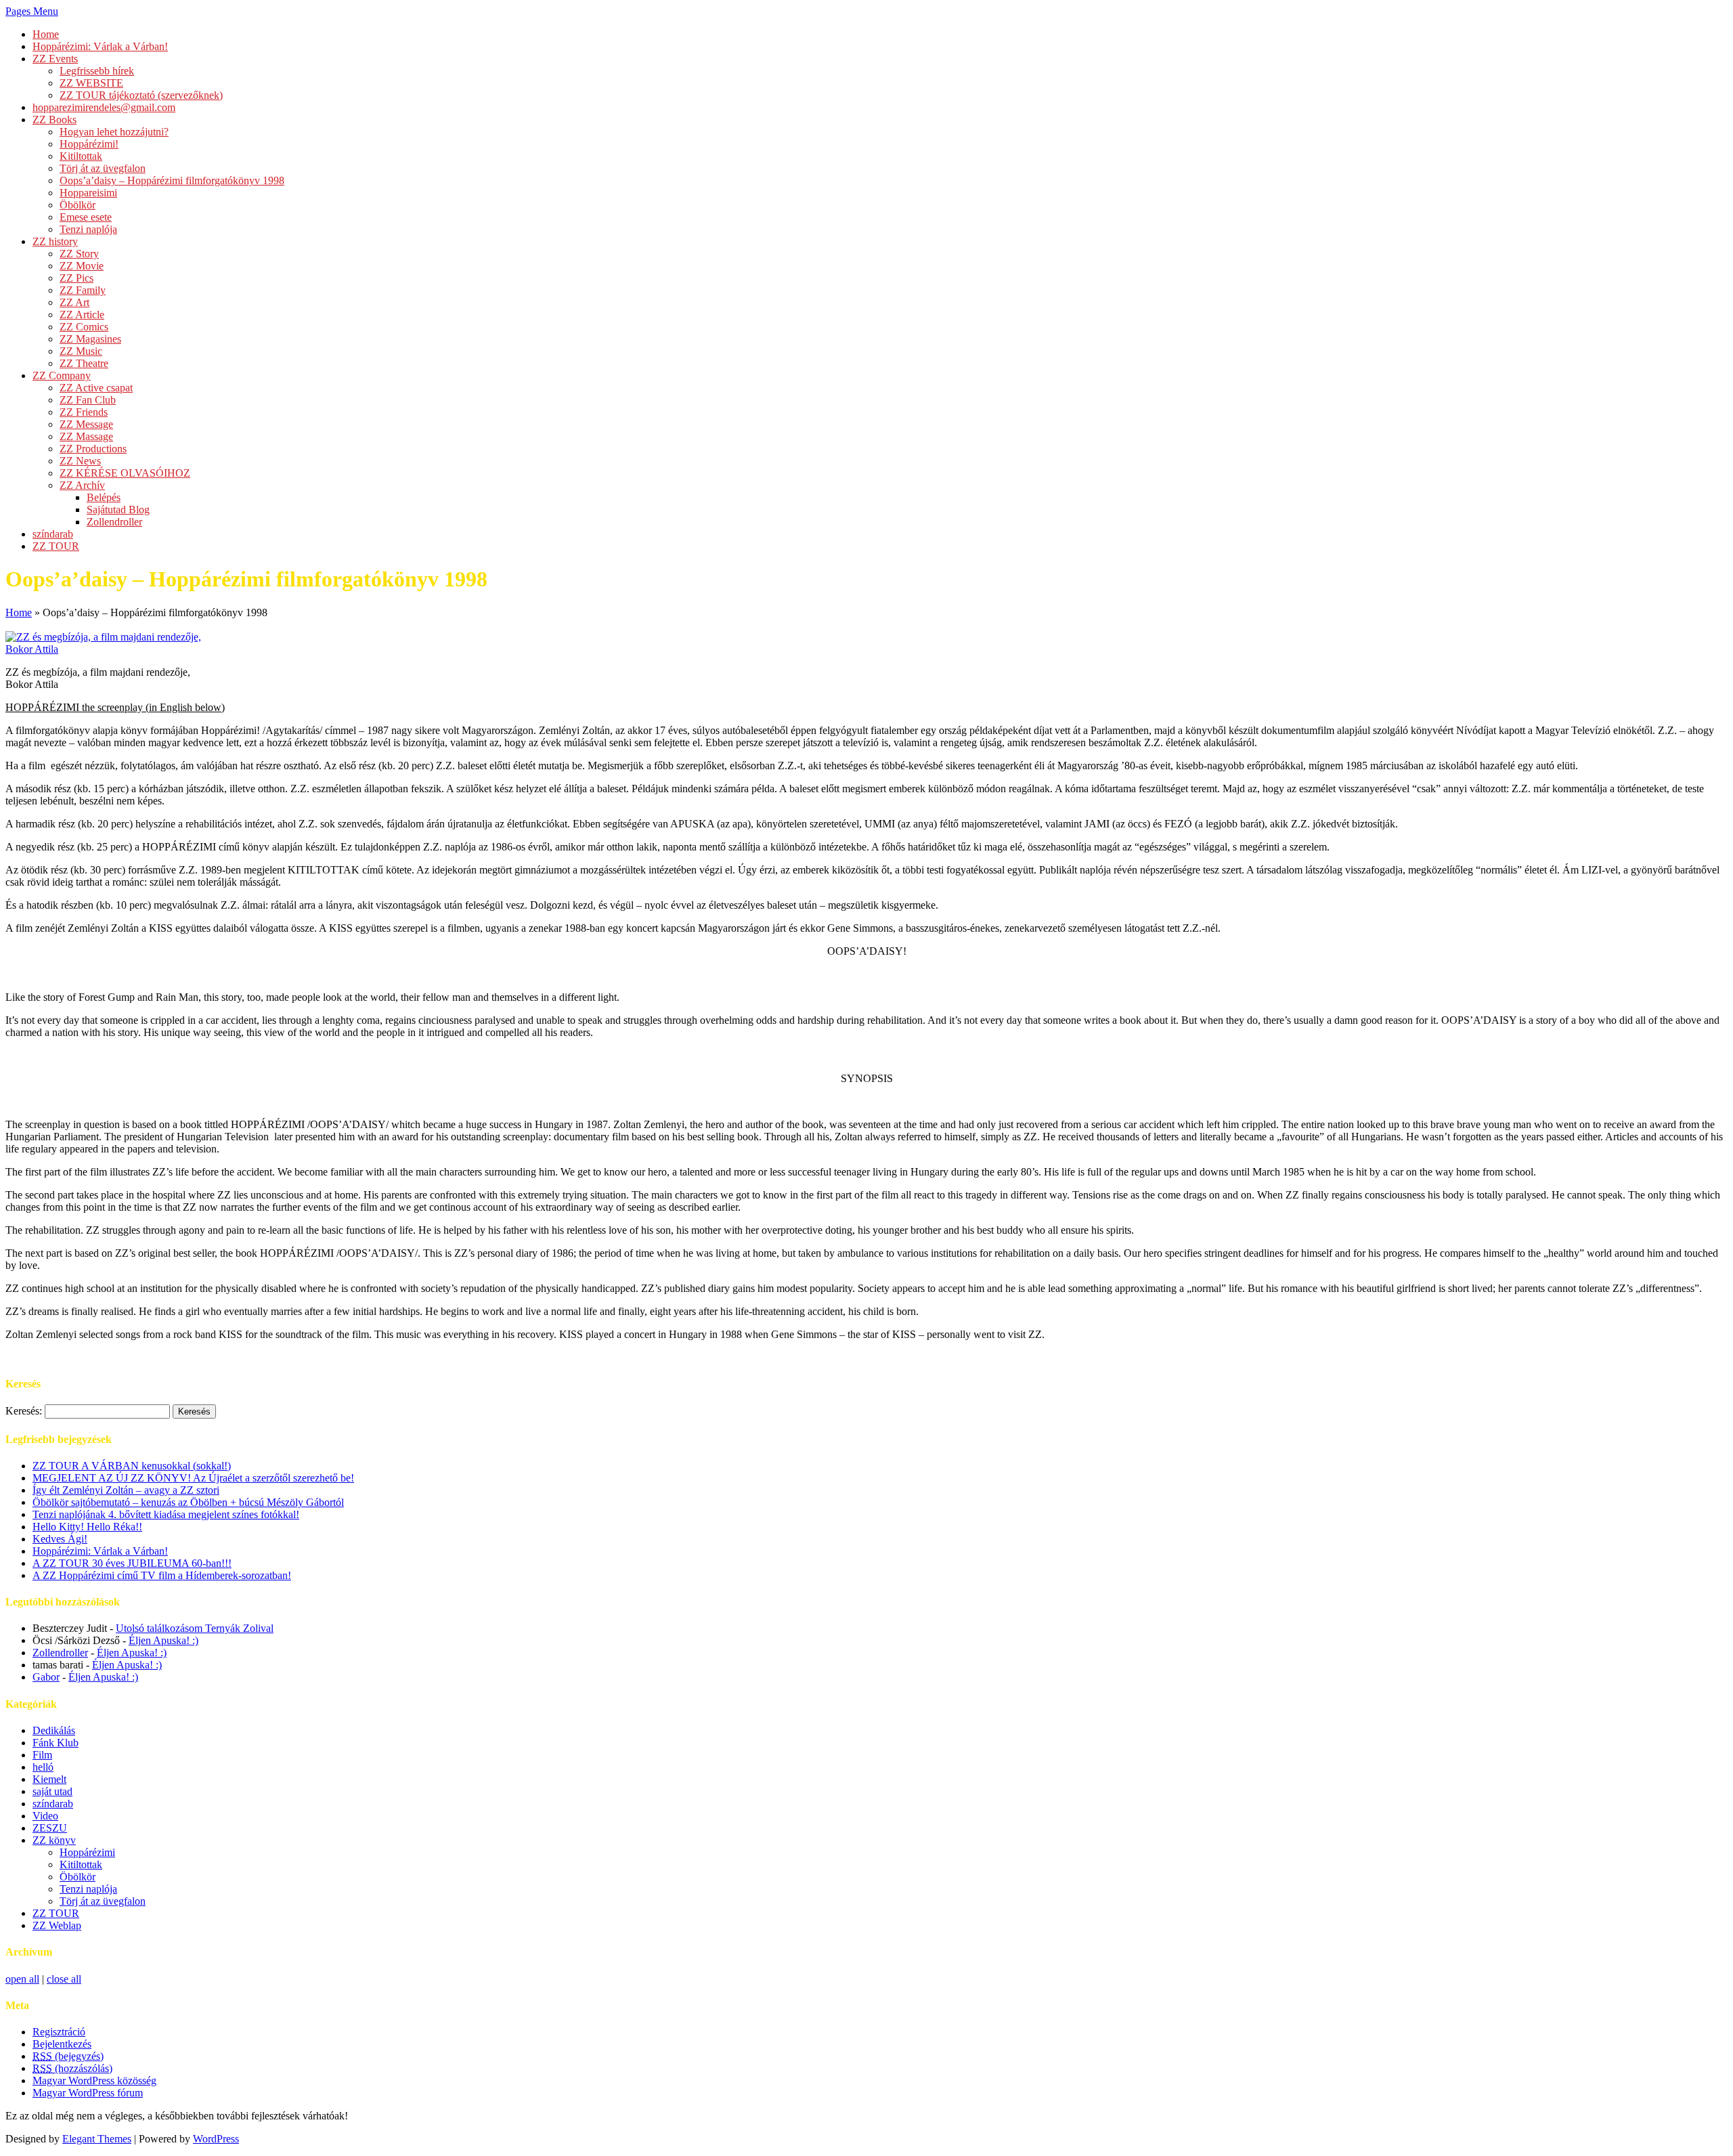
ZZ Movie (82, 266)
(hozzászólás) (72, 2068)
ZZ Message (86, 424)
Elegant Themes (97, 2139)
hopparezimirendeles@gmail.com (104, 107)
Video (45, 1816)
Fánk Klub (56, 1743)
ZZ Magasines (90, 339)
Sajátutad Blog (118, 510)
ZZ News (80, 461)
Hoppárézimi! (89, 144)
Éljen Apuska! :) (163, 1640)
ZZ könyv (54, 1840)
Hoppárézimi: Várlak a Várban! (100, 46)
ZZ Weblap (57, 1925)
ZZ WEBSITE (91, 83)
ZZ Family (83, 290)
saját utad (52, 1791)
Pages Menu (32, 11)
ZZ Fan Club (88, 400)
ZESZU (50, 1828)
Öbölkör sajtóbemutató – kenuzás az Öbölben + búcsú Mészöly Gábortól (188, 1502)
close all (64, 1979)
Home (46, 34)
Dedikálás (54, 1730)
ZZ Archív (82, 485)
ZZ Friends (84, 412)
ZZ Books (54, 120)
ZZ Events (55, 59)
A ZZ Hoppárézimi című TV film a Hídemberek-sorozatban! (162, 1575)
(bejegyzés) (68, 2056)
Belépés (104, 497)
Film (42, 1755)
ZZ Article (82, 315)
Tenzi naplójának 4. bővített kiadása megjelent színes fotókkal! (166, 1514)
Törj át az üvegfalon (103, 168)
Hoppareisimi (88, 193)
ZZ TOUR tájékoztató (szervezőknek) (141, 95)
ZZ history (55, 241)
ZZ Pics (76, 278)
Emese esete (86, 217)
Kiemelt (49, 1779)
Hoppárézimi (87, 1852)
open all (22, 1979)
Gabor (46, 1677)
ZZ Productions (93, 449)
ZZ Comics (84, 327)
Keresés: (24, 1411)
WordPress (216, 2139)
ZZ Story (79, 254)
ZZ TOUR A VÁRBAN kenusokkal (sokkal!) (132, 1466)
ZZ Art (74, 302)
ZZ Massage (86, 436)
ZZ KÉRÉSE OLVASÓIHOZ (125, 473)
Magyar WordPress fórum (88, 2093)
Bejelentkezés (62, 2044)
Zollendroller (114, 522)
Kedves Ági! (60, 1539)
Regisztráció (59, 2032)
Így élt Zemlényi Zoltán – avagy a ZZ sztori (126, 1490)
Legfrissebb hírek (97, 71)
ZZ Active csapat (96, 388)
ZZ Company (62, 375)
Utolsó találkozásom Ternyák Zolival (195, 1628)
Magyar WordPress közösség (94, 2080)
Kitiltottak (81, 156)
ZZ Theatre (84, 363)
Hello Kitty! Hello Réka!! (87, 1527)
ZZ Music (81, 351)
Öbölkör (78, 205)
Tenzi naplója (88, 229)
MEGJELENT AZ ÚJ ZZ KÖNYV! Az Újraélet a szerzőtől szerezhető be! (193, 1478)
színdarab (53, 534)
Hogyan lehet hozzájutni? (114, 132)
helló (43, 1767)
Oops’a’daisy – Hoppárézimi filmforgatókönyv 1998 (172, 180)
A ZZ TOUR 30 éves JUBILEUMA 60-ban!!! (132, 1563)
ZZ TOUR (56, 546)
